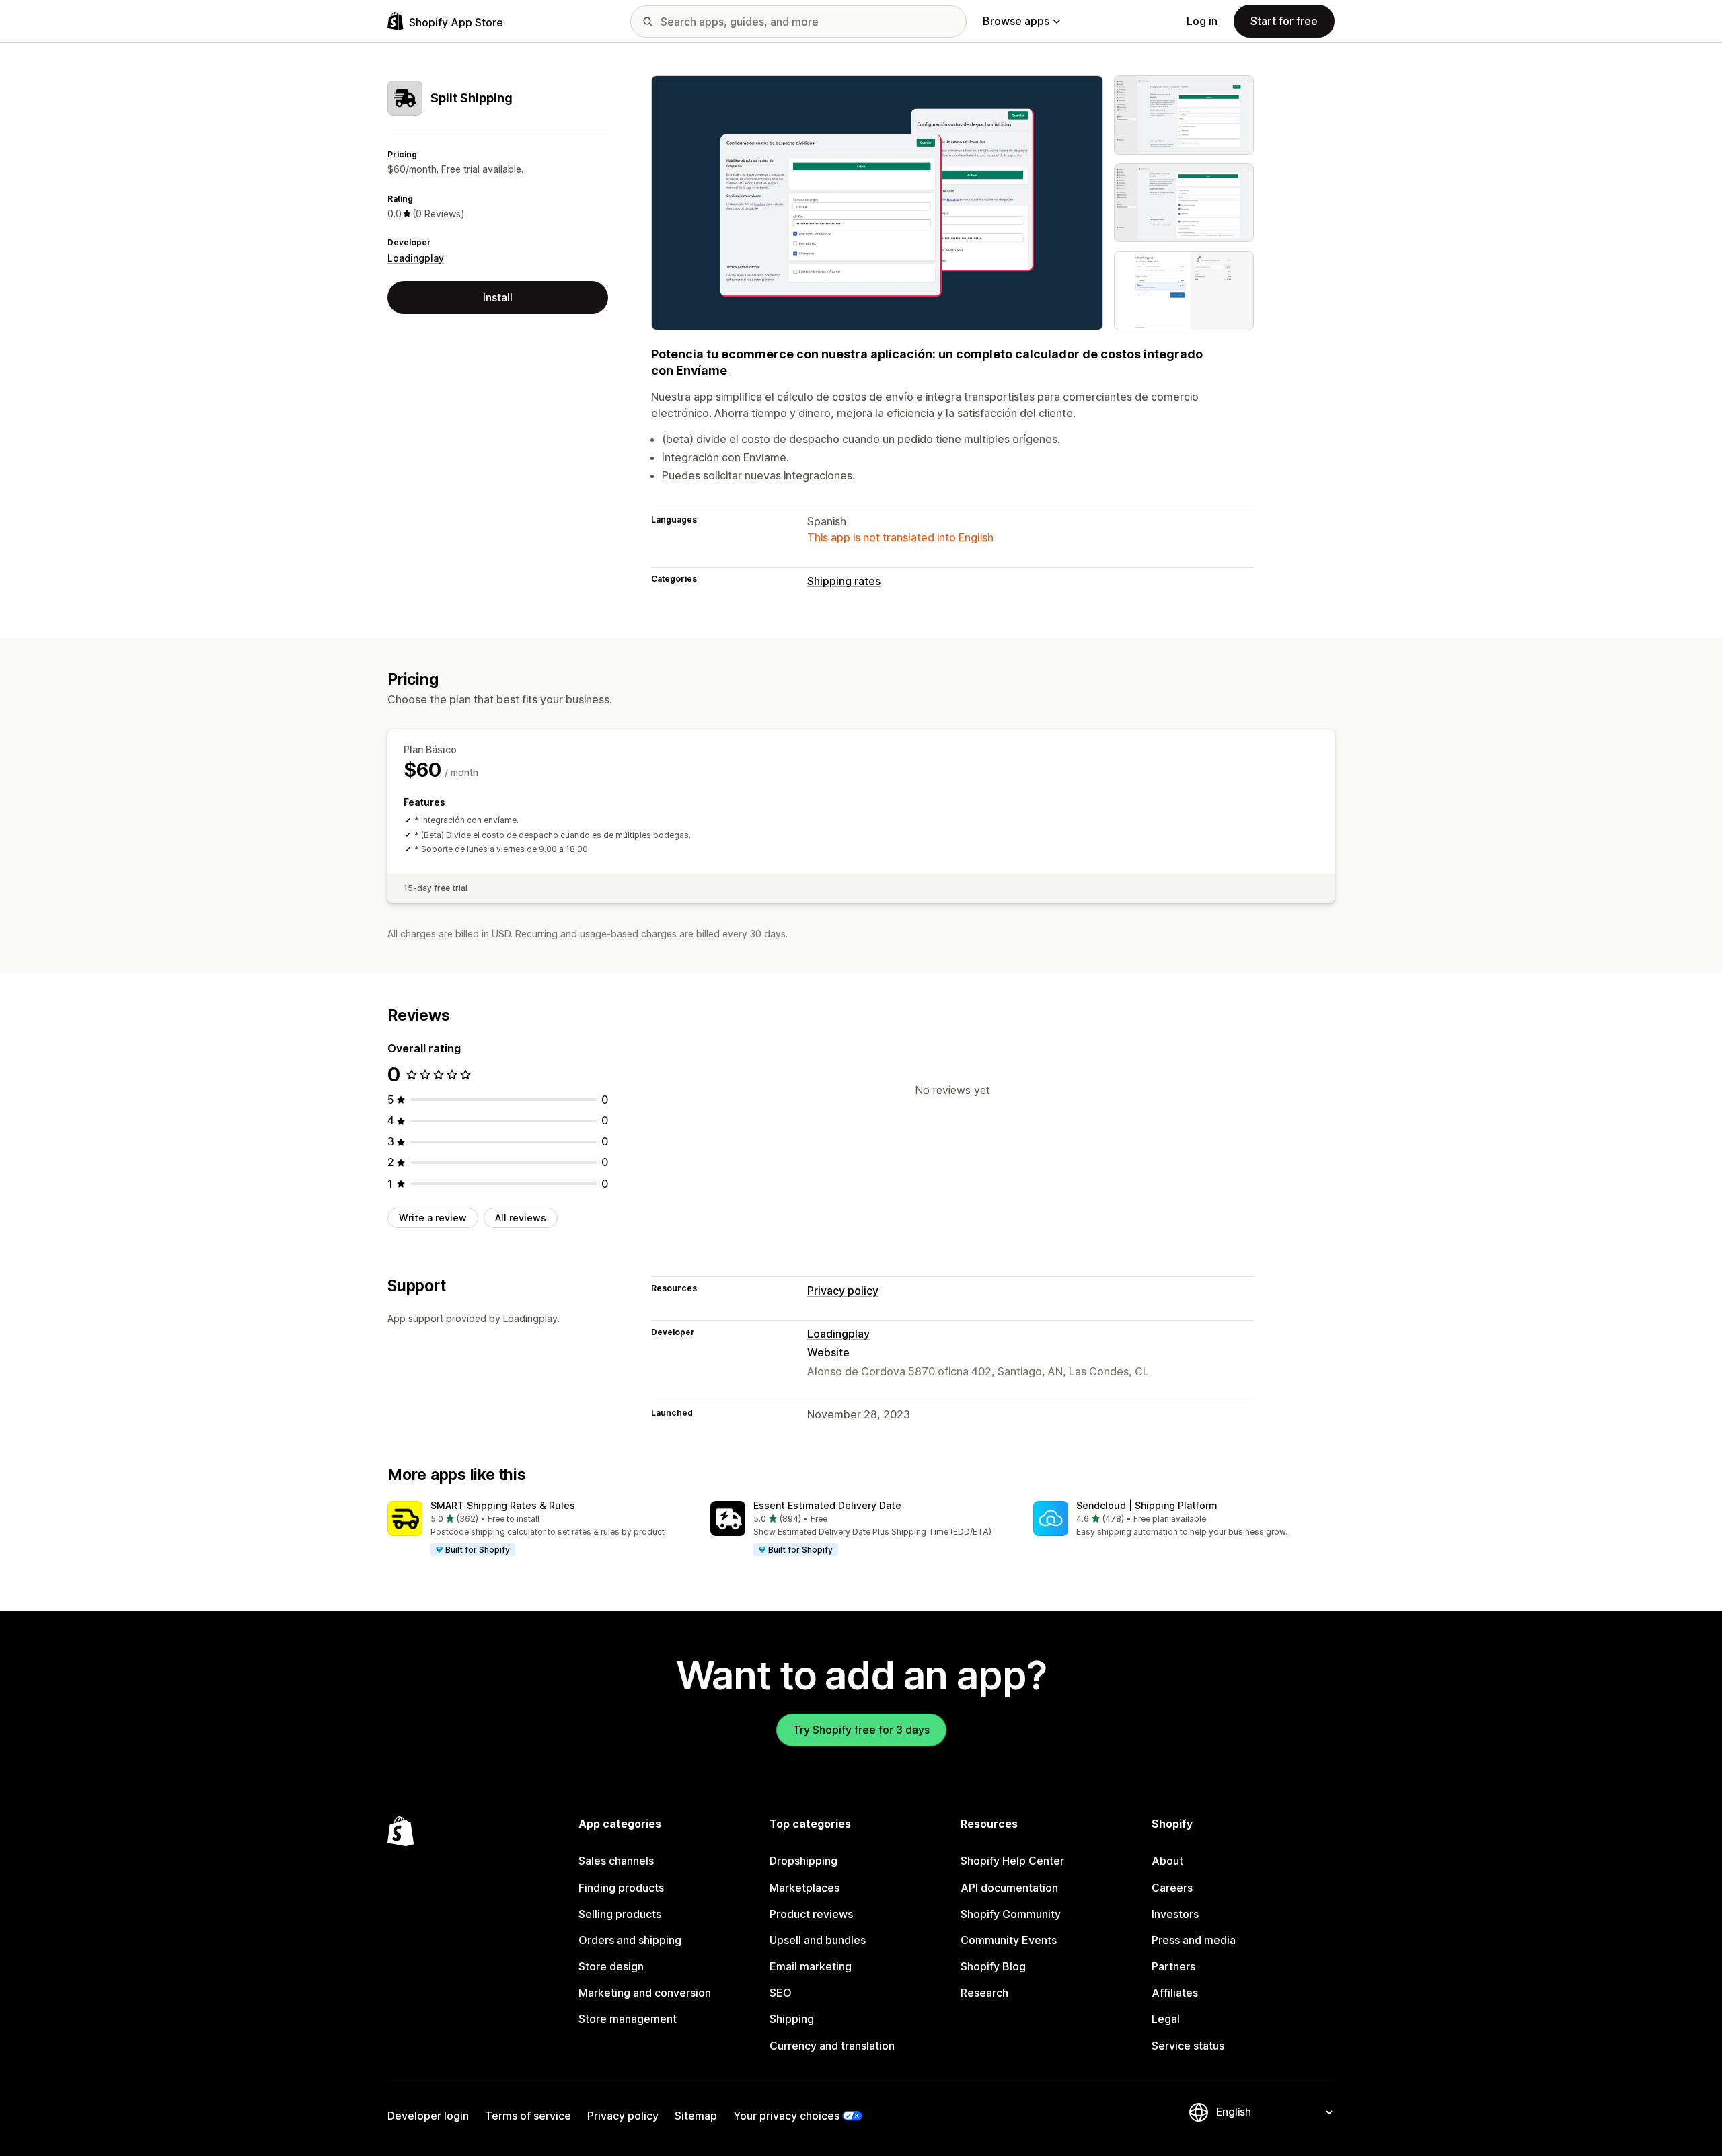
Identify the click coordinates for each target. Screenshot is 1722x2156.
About (1167, 1861)
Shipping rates (844, 581)
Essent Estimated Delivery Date (827, 1505)
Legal (1166, 2019)
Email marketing (811, 1966)
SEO (781, 1993)
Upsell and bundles (818, 1940)
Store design (611, 1966)
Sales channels (616, 1861)
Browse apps (1016, 21)
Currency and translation (832, 2046)
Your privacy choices (786, 2116)
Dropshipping (803, 1861)
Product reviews (811, 1914)
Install (498, 297)
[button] (538, 1529)
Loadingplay (416, 258)
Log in (1202, 21)
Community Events (1009, 1940)
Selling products (620, 1914)
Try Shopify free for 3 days (861, 1730)
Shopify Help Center (1012, 1861)
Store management (628, 2019)
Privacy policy (843, 1291)
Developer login (428, 2116)
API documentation (1009, 1888)
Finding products (621, 1888)
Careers (1172, 1888)
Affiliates (1175, 1993)
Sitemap (696, 2116)
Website (828, 1352)
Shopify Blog (993, 1966)
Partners (1173, 1966)
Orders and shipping (630, 1940)
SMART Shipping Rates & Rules (503, 1505)
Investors (1175, 1914)
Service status (1188, 2046)
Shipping (792, 2019)
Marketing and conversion (645, 1993)
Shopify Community (1011, 1914)
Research (984, 1993)
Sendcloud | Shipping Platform (1147, 1505)
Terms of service (528, 2116)
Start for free (1284, 21)
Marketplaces (804, 1888)
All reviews (521, 1218)
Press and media (1194, 1940)
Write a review (433, 1218)
